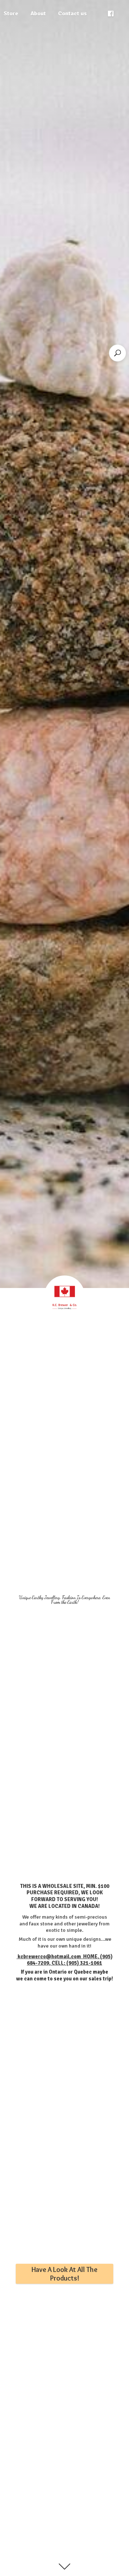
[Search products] (118, 353)
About (38, 14)
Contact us (72, 14)
